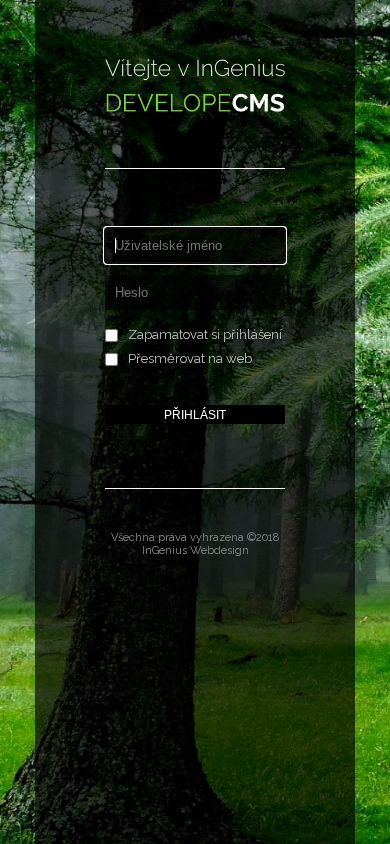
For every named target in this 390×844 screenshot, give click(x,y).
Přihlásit (195, 415)
